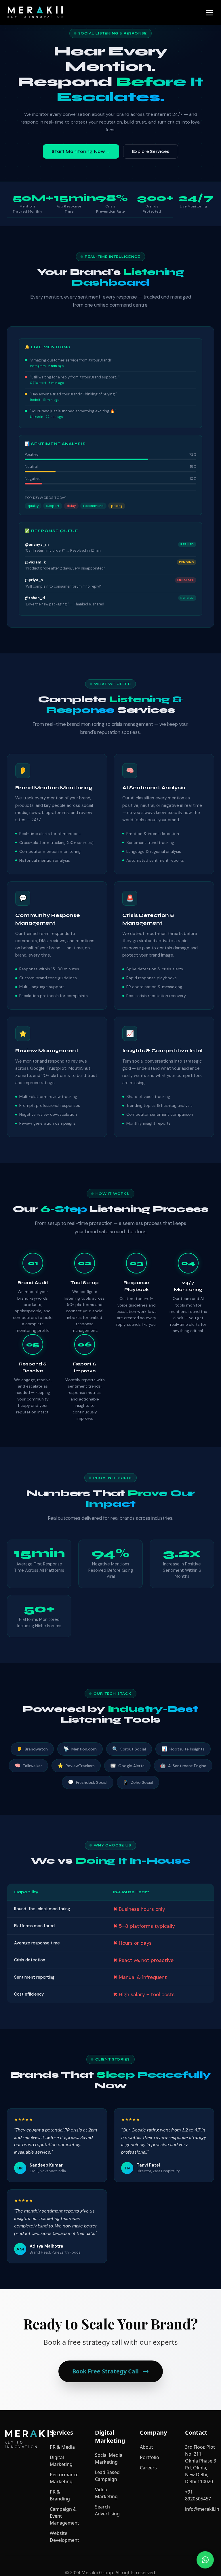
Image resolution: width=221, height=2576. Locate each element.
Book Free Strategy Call (105, 2371)
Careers (148, 2468)
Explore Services (151, 151)
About (146, 2447)
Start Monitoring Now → (81, 151)
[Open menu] (209, 13)
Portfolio (149, 2457)
